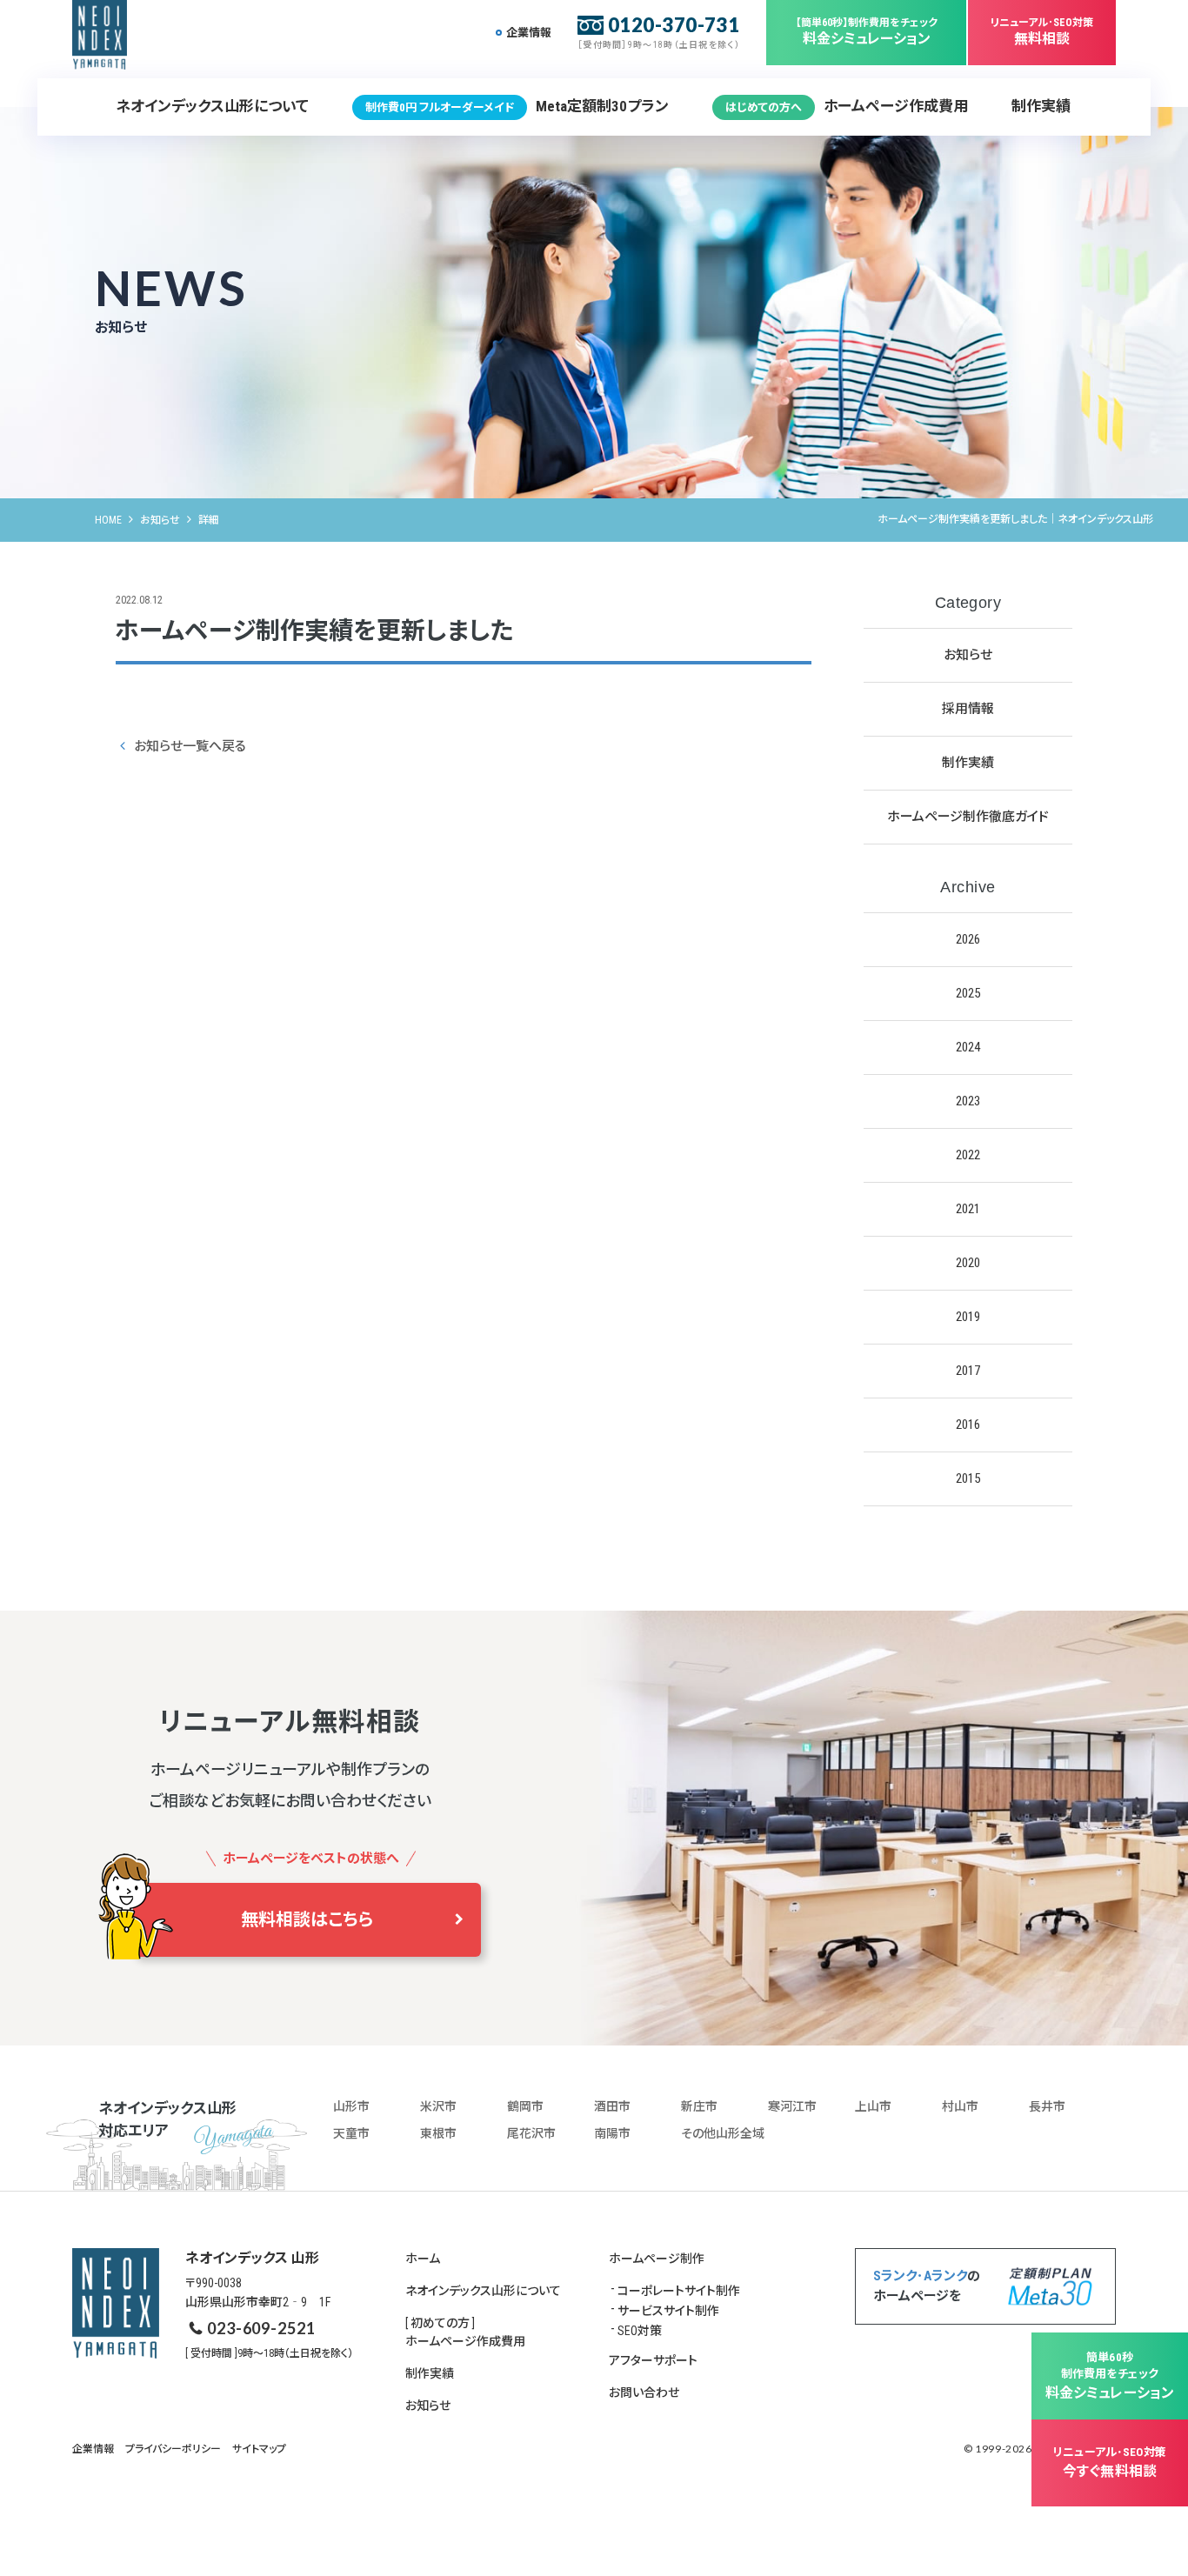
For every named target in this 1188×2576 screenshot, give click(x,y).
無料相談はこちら (307, 1919)
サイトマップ (259, 2449)
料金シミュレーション (867, 32)
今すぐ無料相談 (1110, 2463)
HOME (108, 520)
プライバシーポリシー (173, 2449)
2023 (968, 1101)
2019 (968, 1317)
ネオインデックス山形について (212, 106)
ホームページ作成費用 (847, 106)
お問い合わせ (644, 2392)
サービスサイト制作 (668, 2311)
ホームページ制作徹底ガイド (968, 817)
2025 (968, 993)
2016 (968, 1425)
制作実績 (1041, 106)
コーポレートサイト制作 (679, 2291)
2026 (968, 939)
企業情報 (529, 33)
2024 (968, 1047)
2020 (968, 1263)
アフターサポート (653, 2360)
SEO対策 (640, 2331)
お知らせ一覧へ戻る (190, 746)
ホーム (423, 2259)
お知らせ (160, 520)
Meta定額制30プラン (517, 106)
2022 (968, 1155)
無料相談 (1042, 32)
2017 (968, 1371)
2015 (968, 1478)
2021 (968, 1209)
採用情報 (968, 709)
